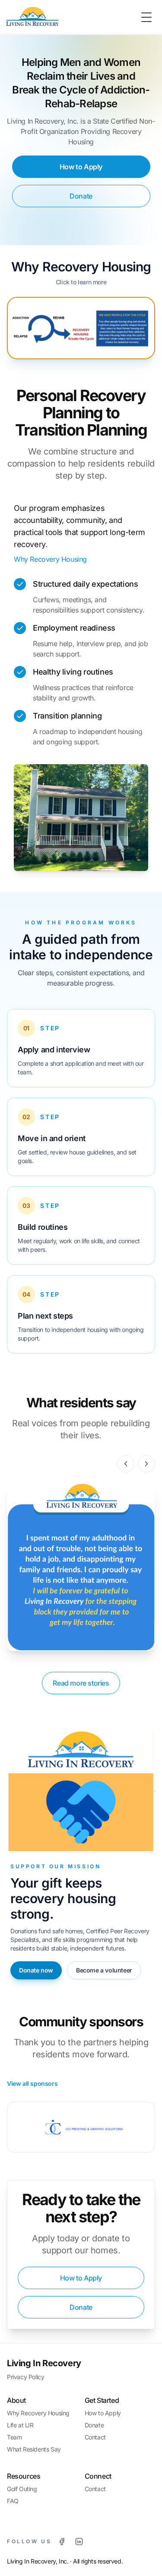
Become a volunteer (104, 1970)
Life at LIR (20, 2425)
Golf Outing (22, 2489)
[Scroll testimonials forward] (146, 1464)
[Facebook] (62, 2542)
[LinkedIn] (79, 2542)
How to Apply (81, 167)
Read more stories (81, 1683)
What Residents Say (34, 2449)
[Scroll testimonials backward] (126, 1464)
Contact (95, 2437)
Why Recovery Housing (81, 267)
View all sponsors (32, 2083)
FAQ (13, 2501)
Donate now (36, 1970)
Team (14, 2437)
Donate (81, 196)
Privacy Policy (25, 2377)
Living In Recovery (44, 2363)
